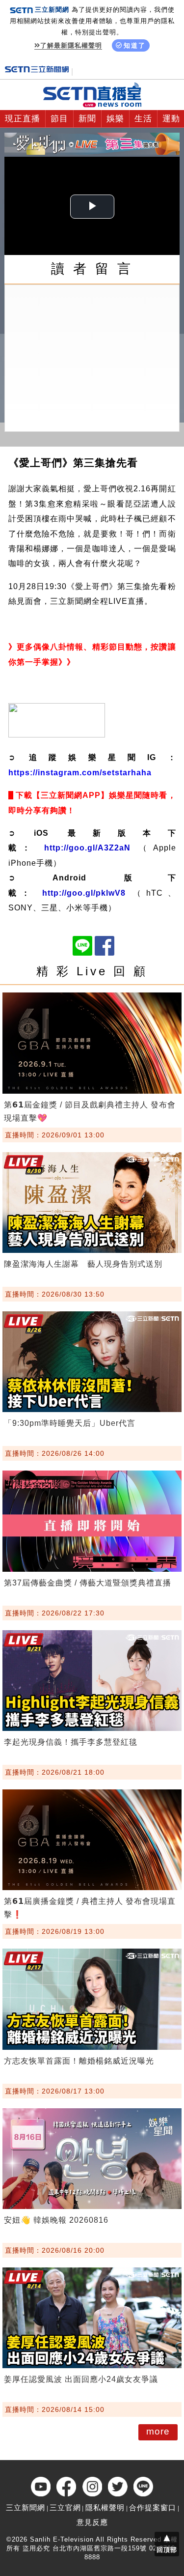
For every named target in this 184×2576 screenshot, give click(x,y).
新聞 (87, 119)
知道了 (135, 45)
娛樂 (115, 119)
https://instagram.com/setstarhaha (80, 773)
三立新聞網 (26, 2507)
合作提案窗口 (153, 2507)
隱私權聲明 (105, 2507)
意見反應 (92, 2522)
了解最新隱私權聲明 (71, 45)
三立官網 (65, 2507)
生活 (143, 119)
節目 (59, 119)
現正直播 (23, 119)
